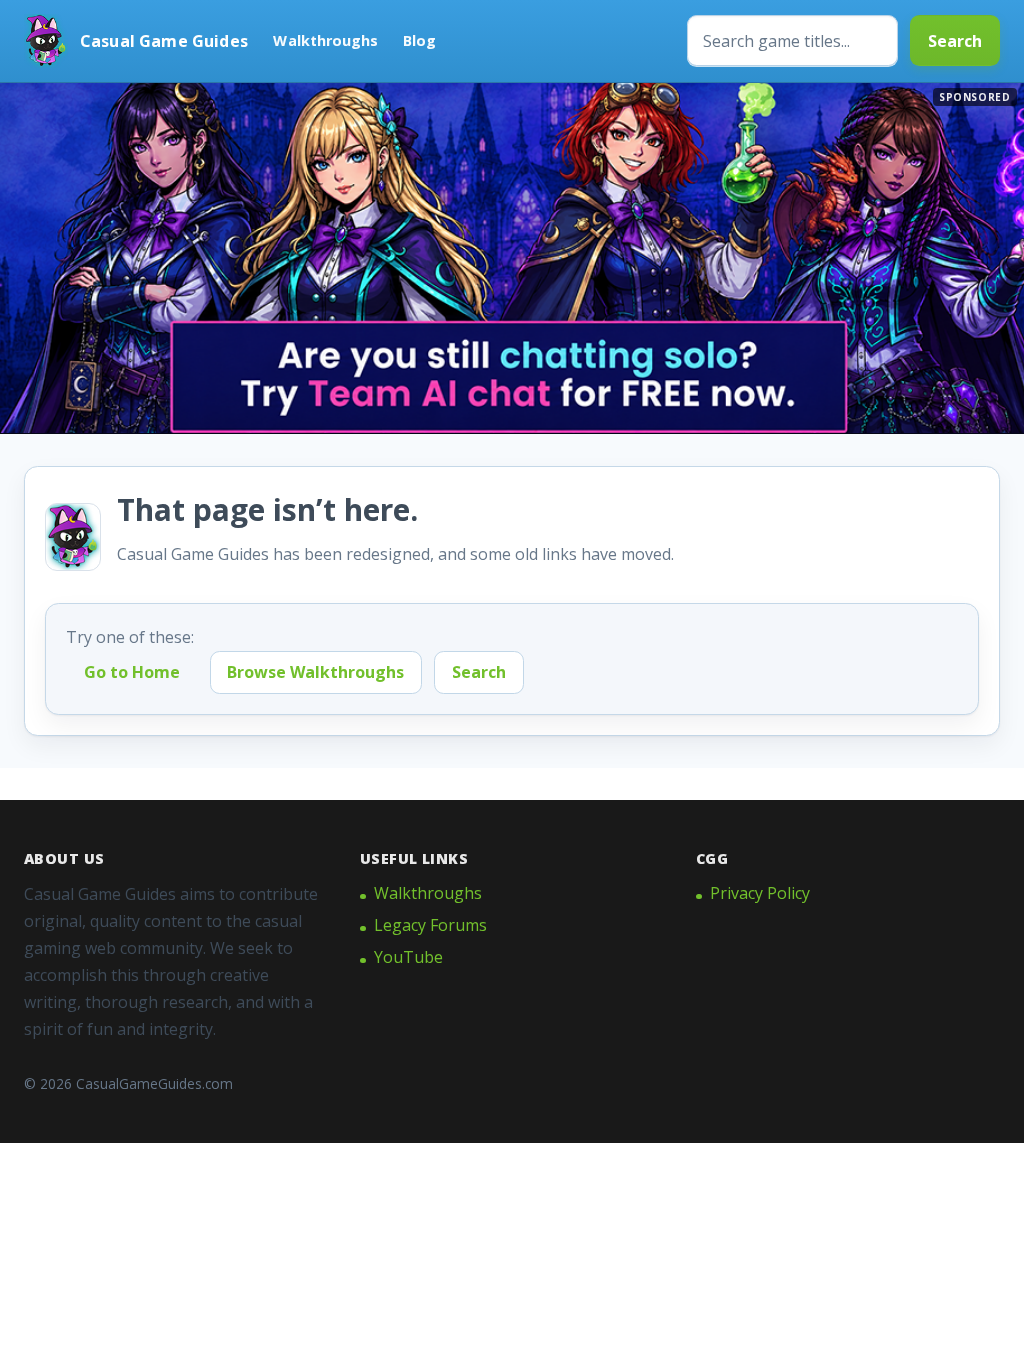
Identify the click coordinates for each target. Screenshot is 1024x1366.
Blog (419, 40)
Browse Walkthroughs (315, 672)
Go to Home (132, 672)
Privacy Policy (760, 893)
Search (955, 41)
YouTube (408, 957)
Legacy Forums (430, 925)
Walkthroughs (325, 40)
